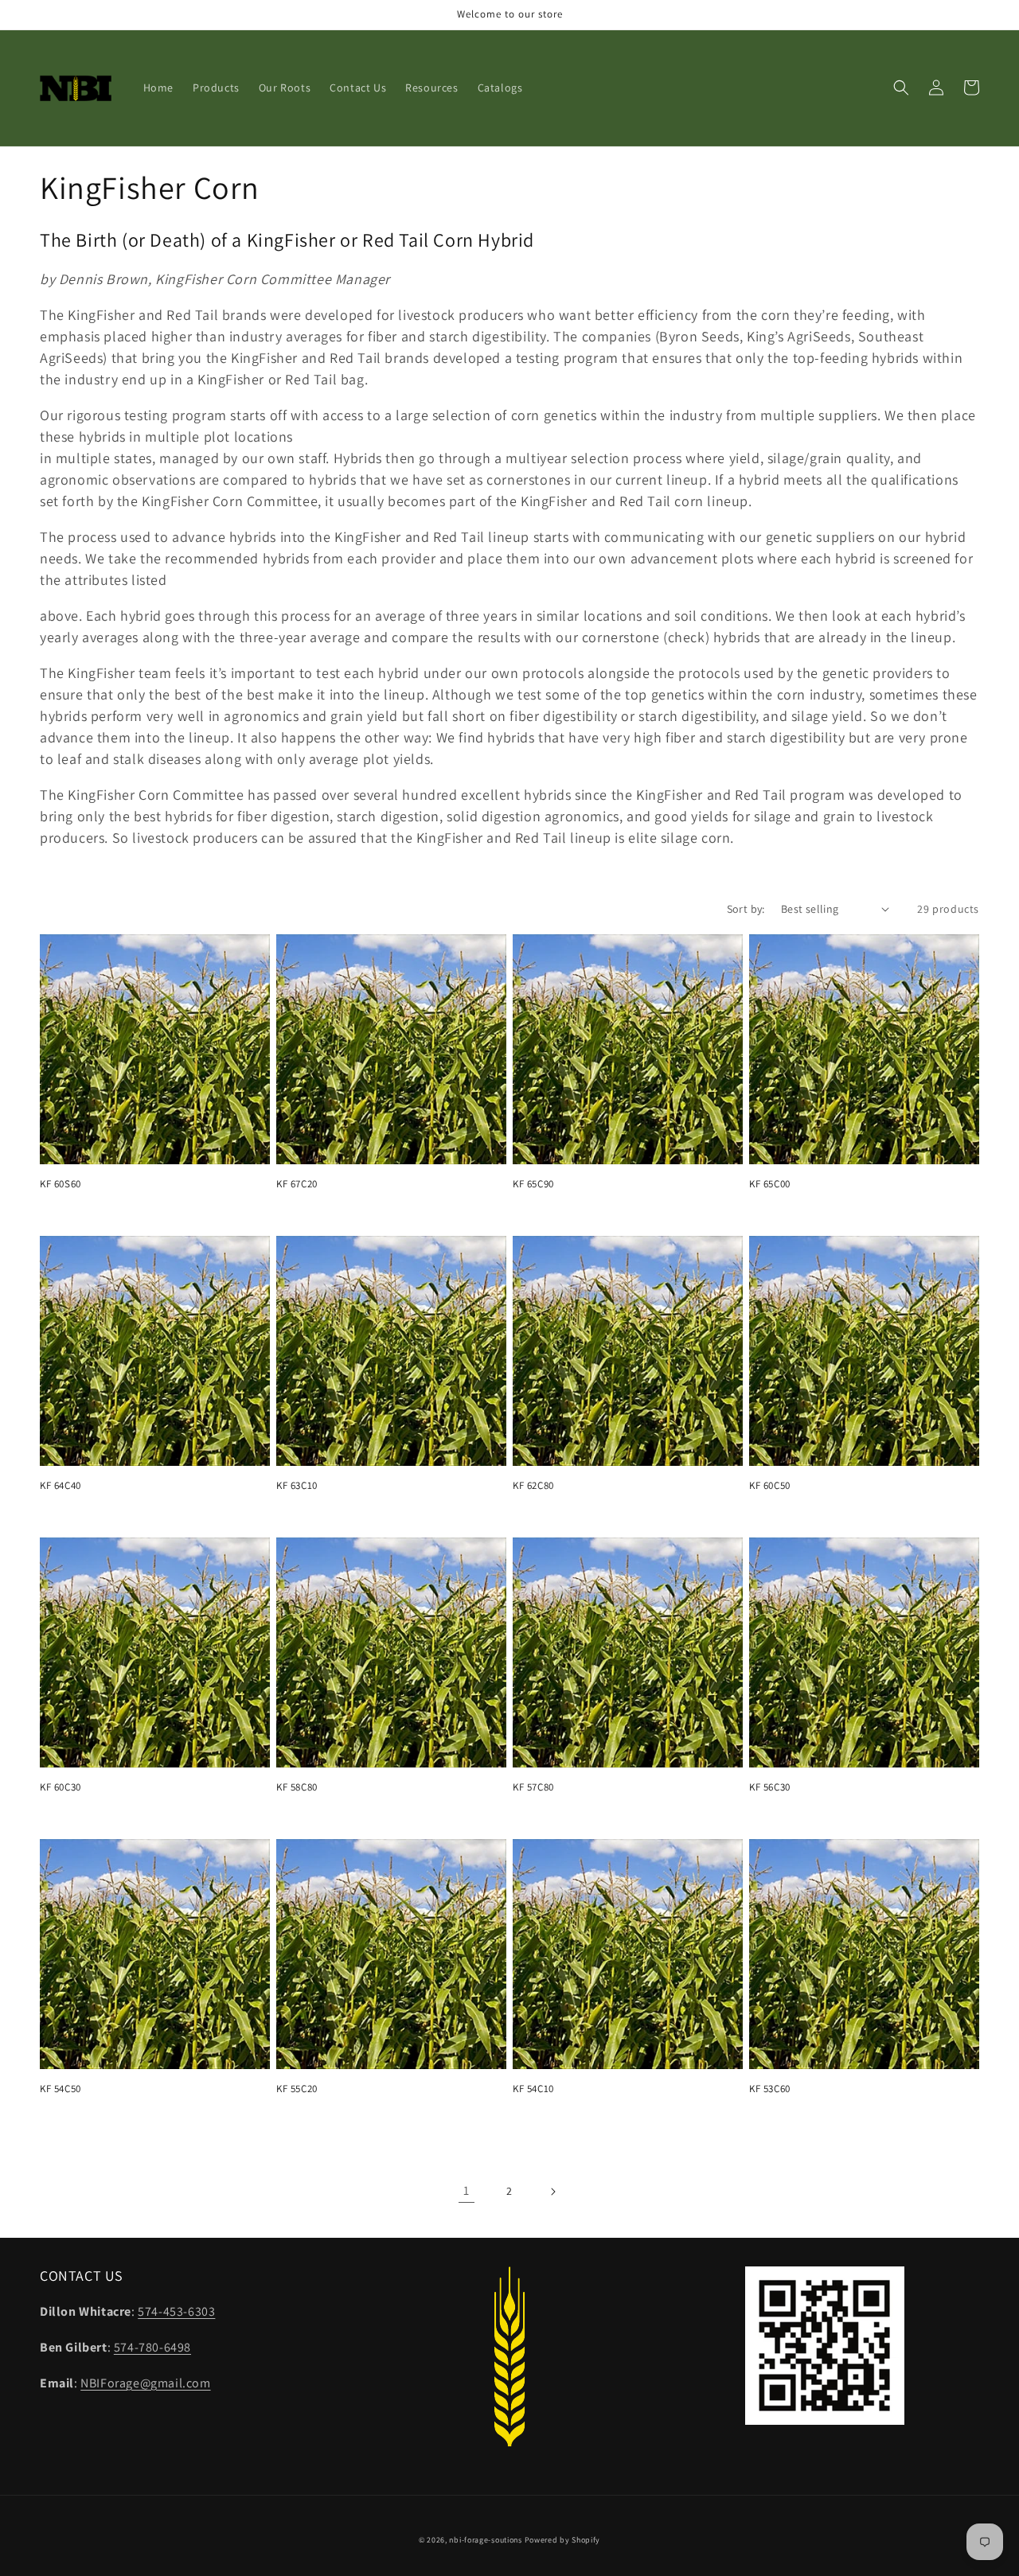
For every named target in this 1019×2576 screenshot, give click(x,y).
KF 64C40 (61, 1486)
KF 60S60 (61, 1184)
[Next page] (552, 2192)
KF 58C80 (297, 1787)
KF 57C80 (533, 1787)
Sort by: (746, 909)
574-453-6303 (176, 2311)
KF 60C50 (770, 1486)
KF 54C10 (533, 2089)
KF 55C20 (297, 2089)
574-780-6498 (152, 2347)
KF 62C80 (533, 1486)
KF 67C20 (297, 1184)
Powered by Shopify (563, 2540)
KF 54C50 (61, 2089)
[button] (901, 88)
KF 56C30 (770, 1787)
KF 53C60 (770, 2089)
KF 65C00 (770, 1184)
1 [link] (467, 2190)
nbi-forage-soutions (485, 2540)
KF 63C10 (297, 1486)
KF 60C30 (61, 1787)
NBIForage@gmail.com (145, 2383)
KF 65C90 (533, 1184)
